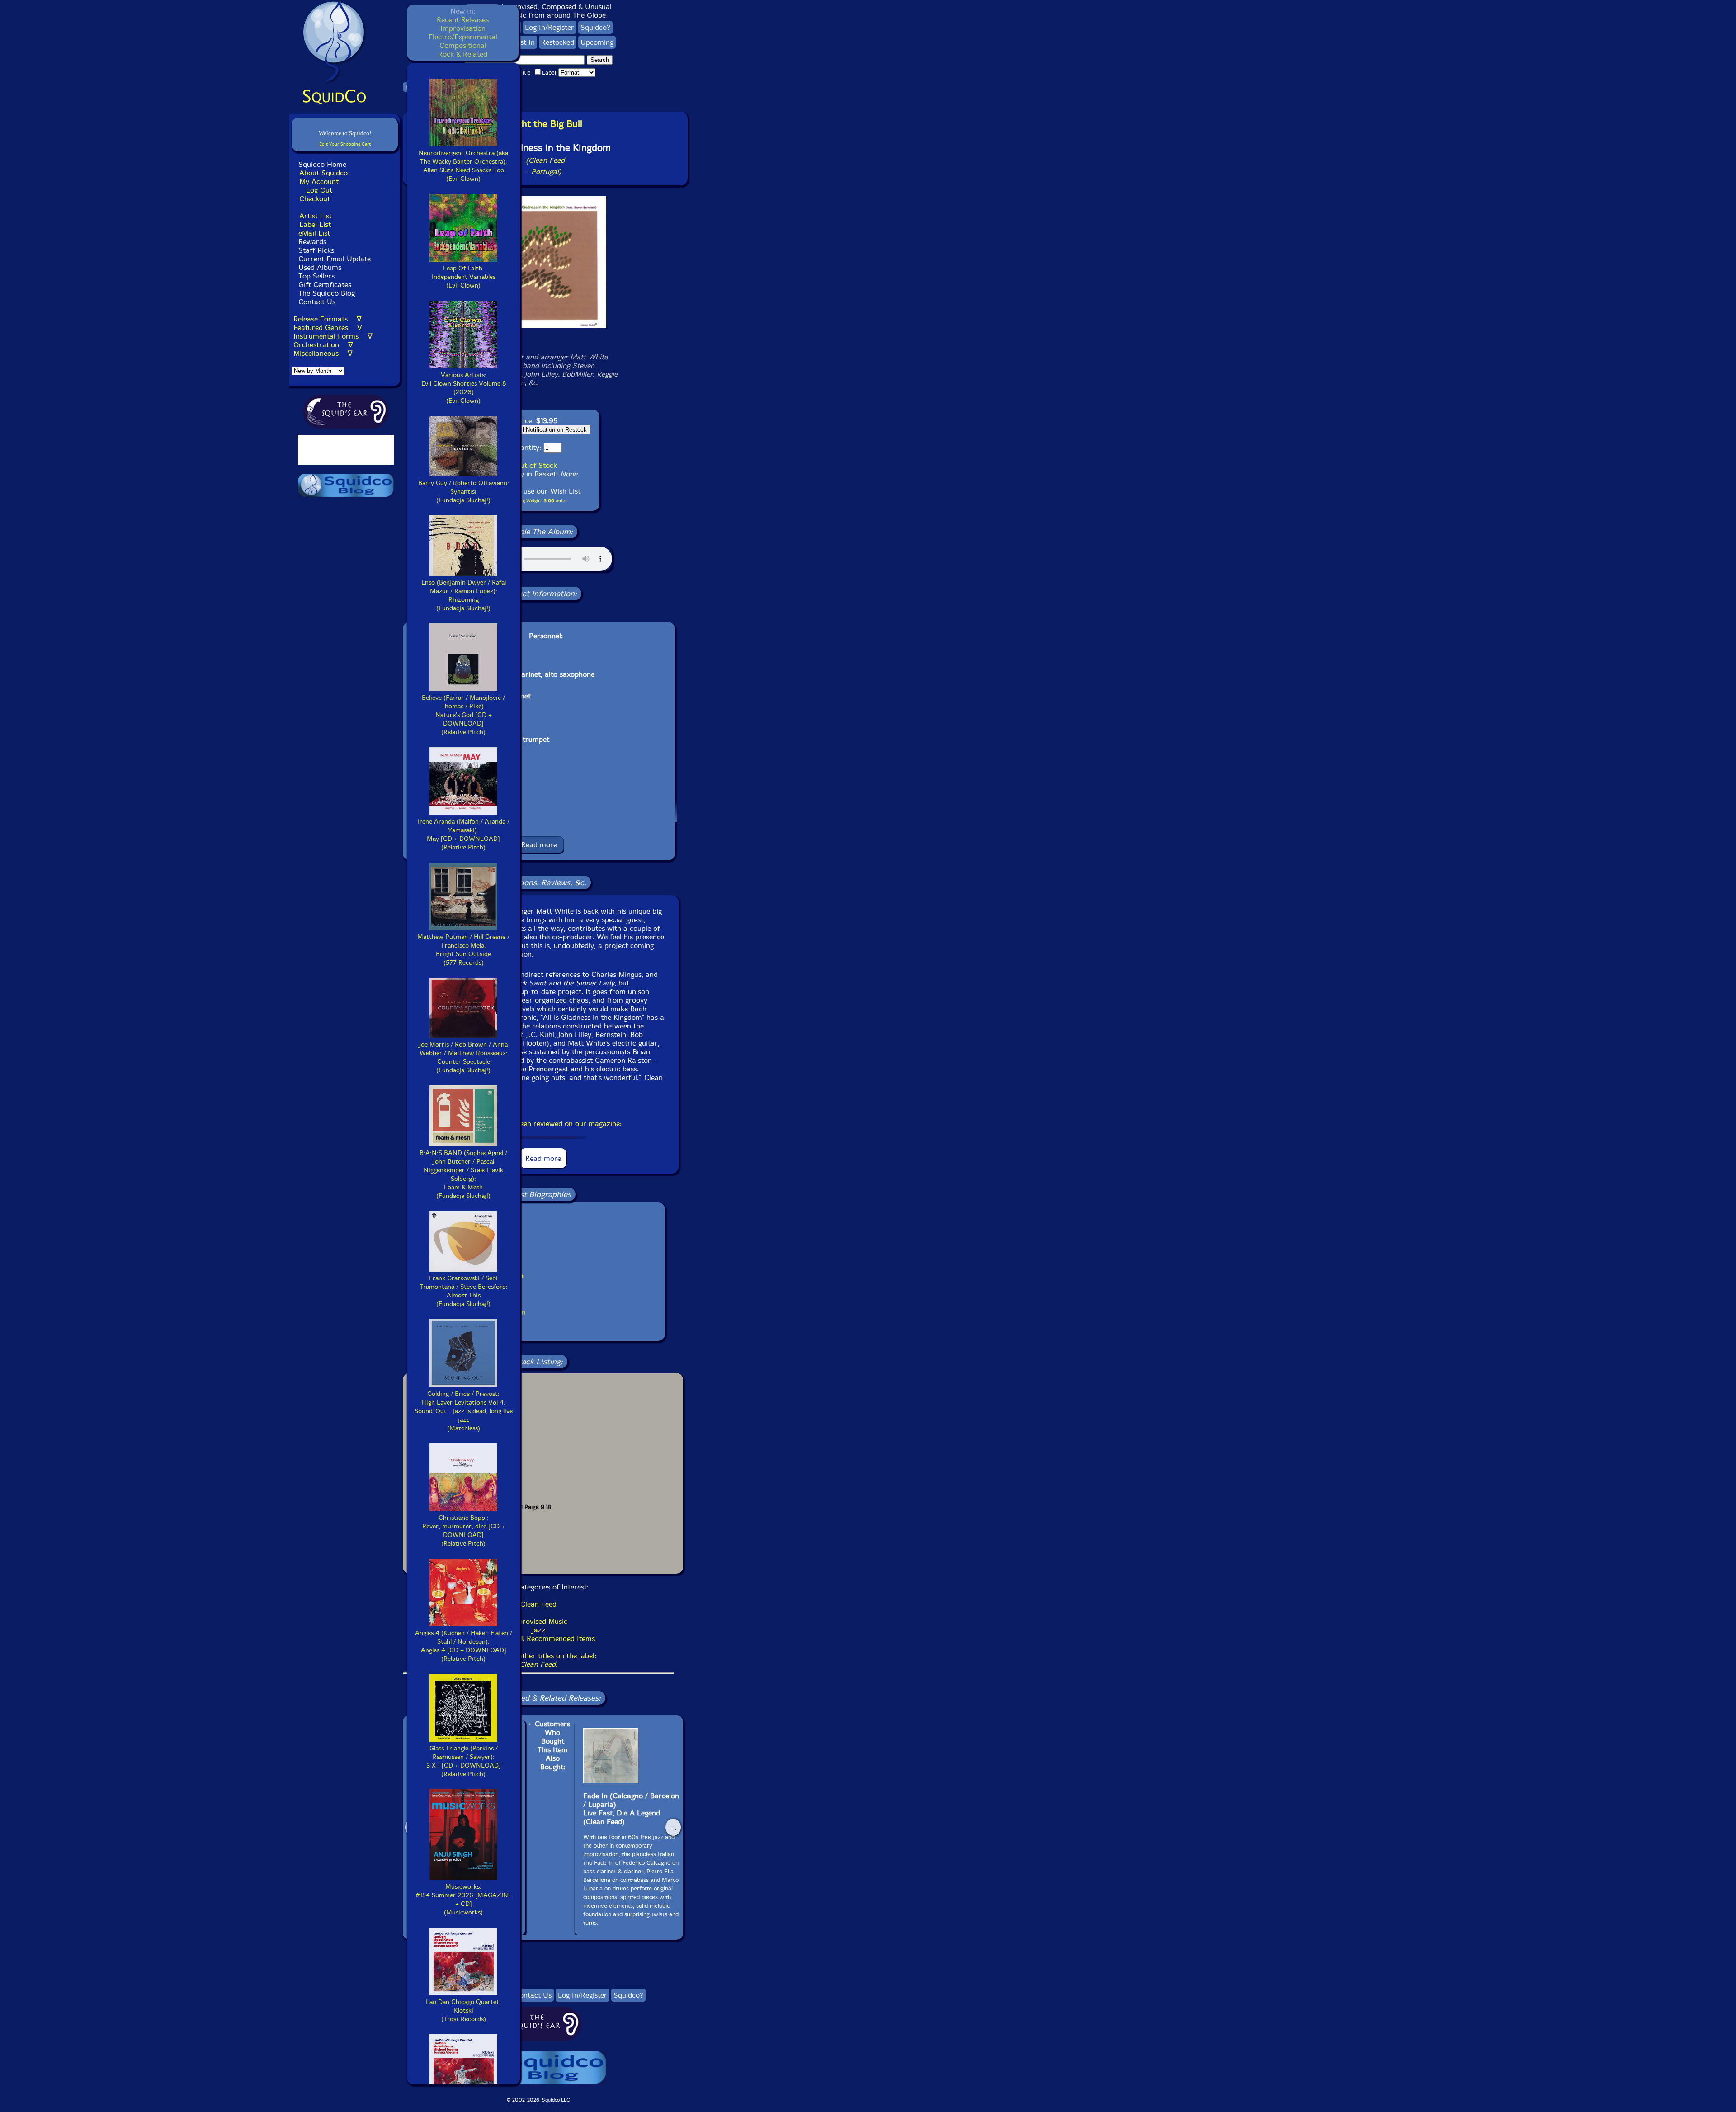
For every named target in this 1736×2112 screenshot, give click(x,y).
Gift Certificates (325, 285)
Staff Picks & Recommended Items (538, 1638)
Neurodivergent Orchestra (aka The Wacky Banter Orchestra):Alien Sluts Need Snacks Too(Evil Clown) (463, 166)
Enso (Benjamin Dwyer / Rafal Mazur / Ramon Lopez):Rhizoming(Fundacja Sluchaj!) (464, 595)
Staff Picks (316, 250)
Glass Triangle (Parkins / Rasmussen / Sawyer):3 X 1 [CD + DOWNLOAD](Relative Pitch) (464, 1761)
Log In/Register (550, 27)
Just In (525, 42)
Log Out (319, 190)
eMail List (314, 233)
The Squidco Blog (327, 293)
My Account (319, 181)
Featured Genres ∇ (328, 328)
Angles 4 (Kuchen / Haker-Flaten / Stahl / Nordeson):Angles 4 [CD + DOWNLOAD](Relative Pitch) (464, 1646)
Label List (315, 224)
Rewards (312, 242)
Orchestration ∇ (323, 345)
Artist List (316, 216)
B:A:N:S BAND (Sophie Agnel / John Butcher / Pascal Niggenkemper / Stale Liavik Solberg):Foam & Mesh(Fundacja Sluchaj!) (463, 1174)
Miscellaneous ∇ (323, 353)
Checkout (315, 199)
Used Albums (320, 267)
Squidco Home (322, 164)
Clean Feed (538, 1604)
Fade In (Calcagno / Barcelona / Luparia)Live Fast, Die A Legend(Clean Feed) (633, 1809)
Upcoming (597, 42)
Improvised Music (539, 1621)
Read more (539, 845)
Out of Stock (536, 465)
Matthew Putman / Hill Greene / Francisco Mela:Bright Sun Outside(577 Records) (463, 950)
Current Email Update (333, 259)
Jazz (539, 1630)
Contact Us (316, 302)
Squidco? (595, 27)
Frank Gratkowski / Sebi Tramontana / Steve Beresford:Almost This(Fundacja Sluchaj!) (464, 1291)
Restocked (558, 42)
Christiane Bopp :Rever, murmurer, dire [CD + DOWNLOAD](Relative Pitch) (464, 1531)
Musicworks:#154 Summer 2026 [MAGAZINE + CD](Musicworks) (464, 1900)
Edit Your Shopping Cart (345, 144)
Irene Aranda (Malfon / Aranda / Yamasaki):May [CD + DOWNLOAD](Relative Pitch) (464, 834)
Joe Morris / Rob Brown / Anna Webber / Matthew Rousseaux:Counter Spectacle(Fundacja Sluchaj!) (463, 1057)
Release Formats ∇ (328, 319)
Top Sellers (316, 276)
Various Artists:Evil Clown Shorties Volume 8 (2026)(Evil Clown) (464, 388)
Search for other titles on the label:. (538, 1660)
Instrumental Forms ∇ (333, 336)
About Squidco (323, 173)
